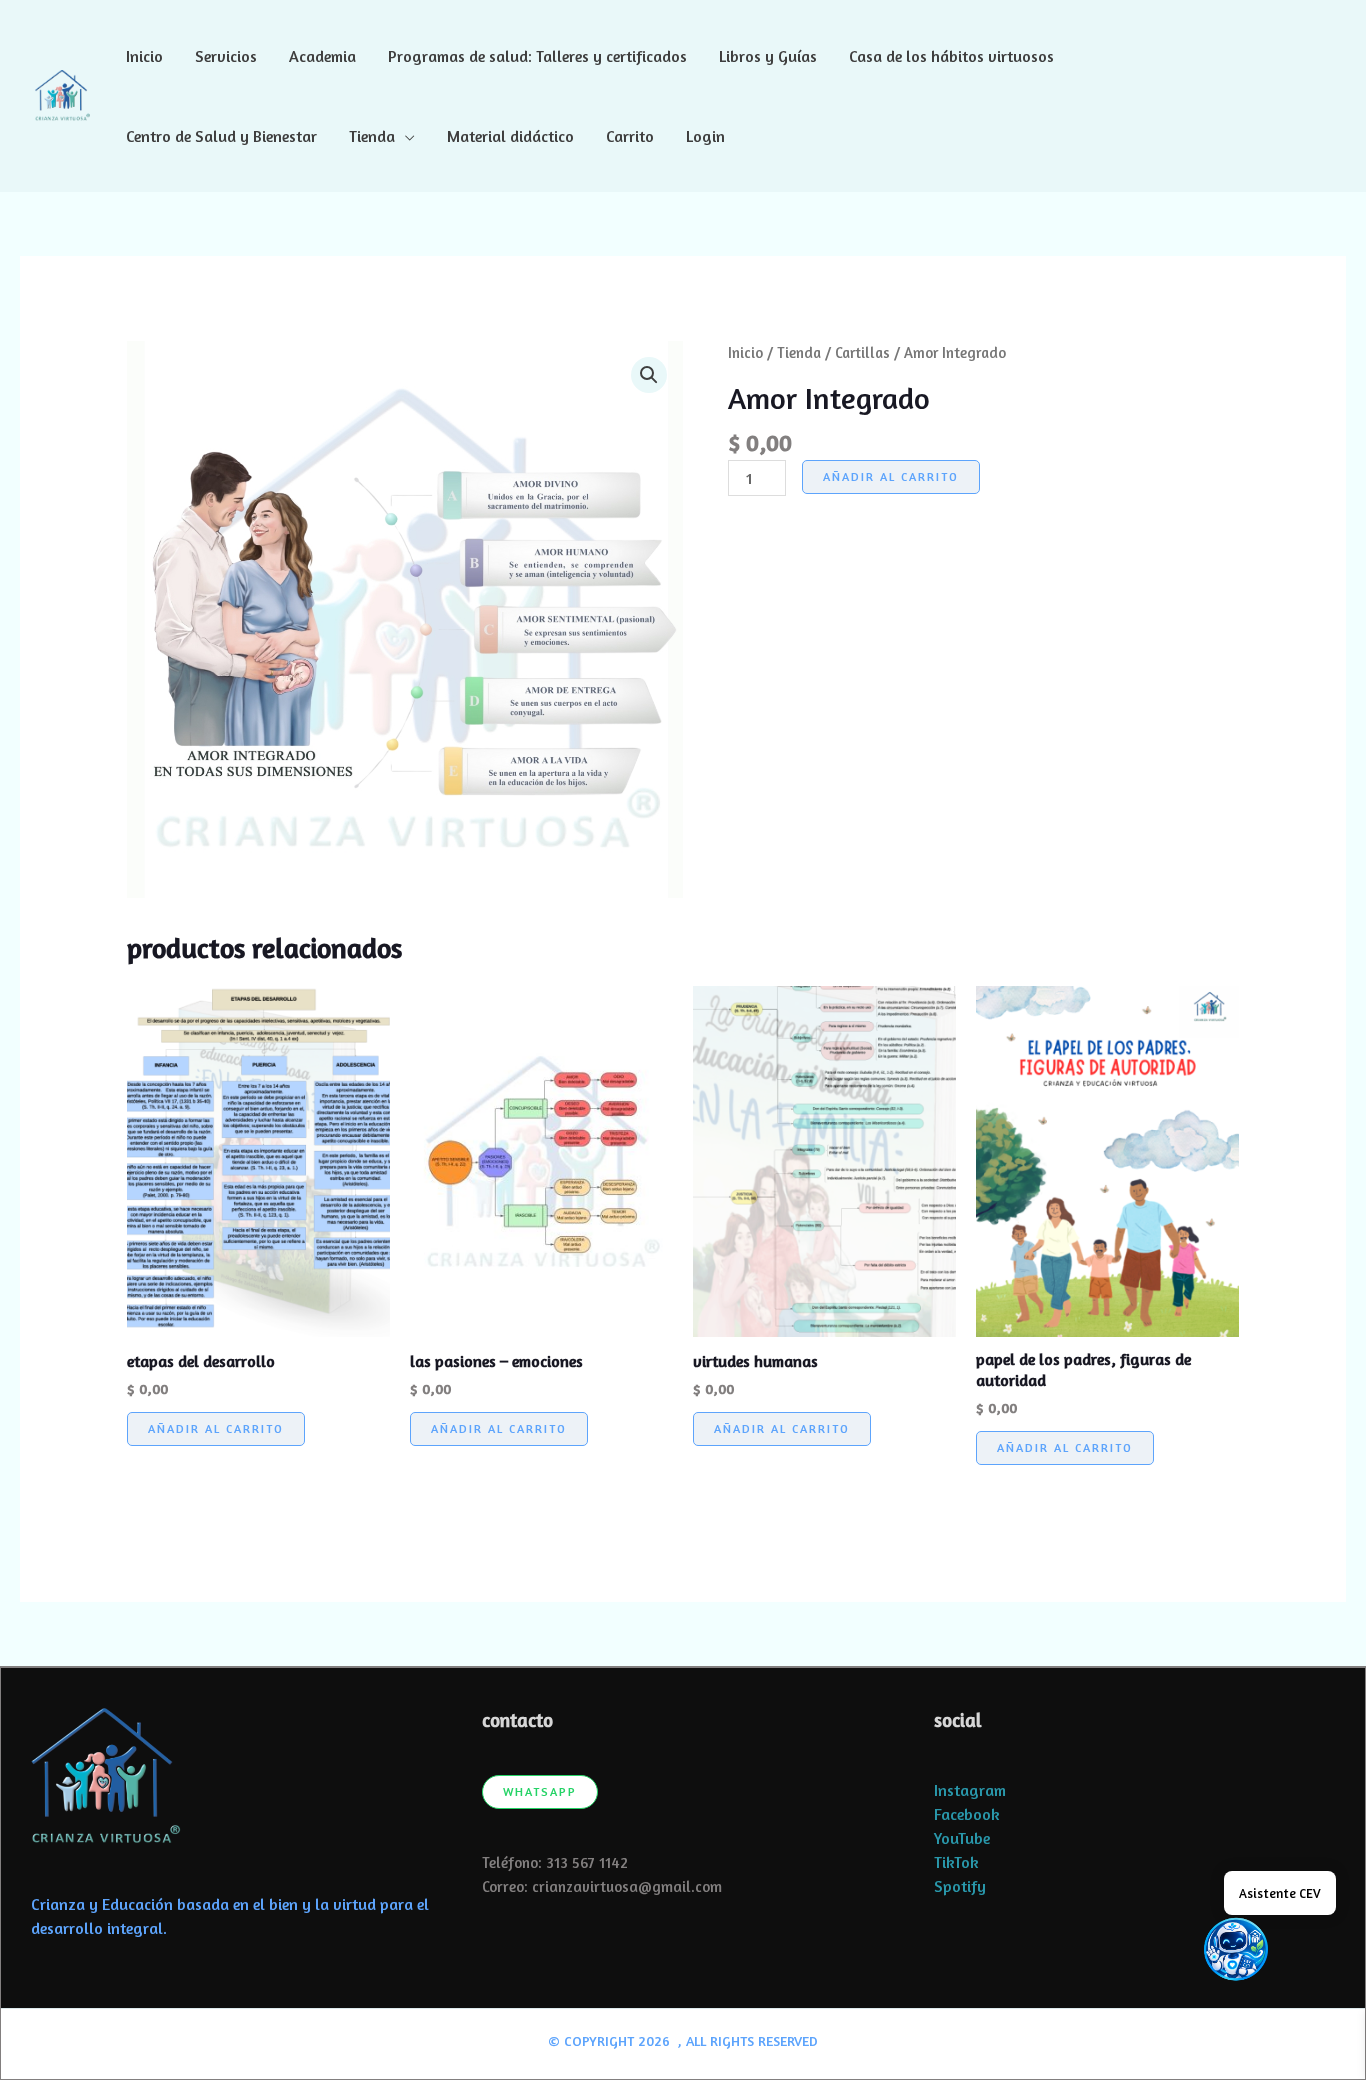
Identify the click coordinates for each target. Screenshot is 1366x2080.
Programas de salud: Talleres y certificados (537, 56)
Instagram (970, 1790)
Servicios (226, 56)
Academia (322, 56)
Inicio (144, 56)
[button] (1310, 96)
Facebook (967, 1814)
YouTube (962, 1838)
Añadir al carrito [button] (216, 1428)
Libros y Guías (768, 56)
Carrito (630, 136)
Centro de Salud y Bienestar (221, 136)
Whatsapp (540, 1791)
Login (705, 136)
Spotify (960, 1886)
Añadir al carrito (891, 476)
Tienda (372, 136)
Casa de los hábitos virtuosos (951, 56)
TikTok (956, 1862)
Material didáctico (510, 136)
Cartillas (862, 352)
